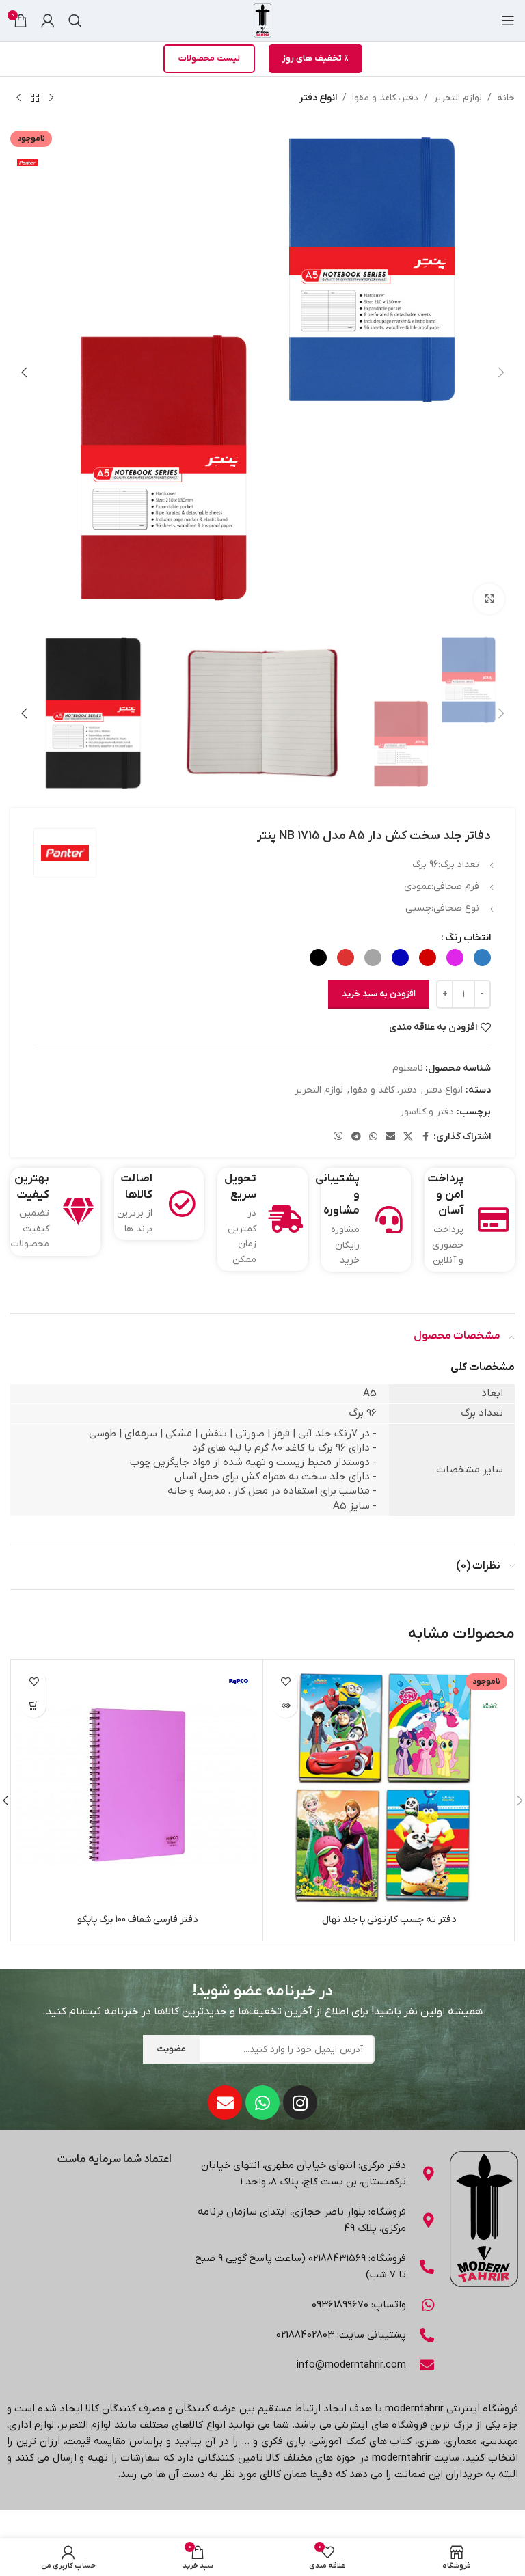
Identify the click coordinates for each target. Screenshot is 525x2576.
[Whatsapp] (262, 2102)
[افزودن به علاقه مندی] (285, 1682)
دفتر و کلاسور (427, 1112)
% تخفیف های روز (315, 58)
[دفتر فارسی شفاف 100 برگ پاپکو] (137, 1785)
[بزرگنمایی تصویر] (489, 599)
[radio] (482, 958)
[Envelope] (225, 2102)
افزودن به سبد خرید (379, 994)
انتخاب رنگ (468, 938)
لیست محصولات (209, 58)
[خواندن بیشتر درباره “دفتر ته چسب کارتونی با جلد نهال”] (285, 1706)
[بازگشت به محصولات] (35, 98)
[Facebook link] (425, 1137)
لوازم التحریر (458, 98)
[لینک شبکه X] (408, 1137)
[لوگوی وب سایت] (262, 20)
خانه (506, 98)
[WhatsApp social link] (373, 1137)
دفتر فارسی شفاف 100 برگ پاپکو (137, 1920)
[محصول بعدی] (18, 98)
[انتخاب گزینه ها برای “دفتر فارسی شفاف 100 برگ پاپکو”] (34, 1706)
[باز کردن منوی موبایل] (508, 20)
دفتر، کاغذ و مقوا (385, 98)
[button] (501, 372)
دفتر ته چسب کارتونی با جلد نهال (389, 1920)
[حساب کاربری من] (48, 20)
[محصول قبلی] (51, 98)
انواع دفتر (318, 98)
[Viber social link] (338, 1137)
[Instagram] (300, 2102)
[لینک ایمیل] (390, 1137)
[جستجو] (75, 20)
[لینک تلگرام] (356, 1137)
